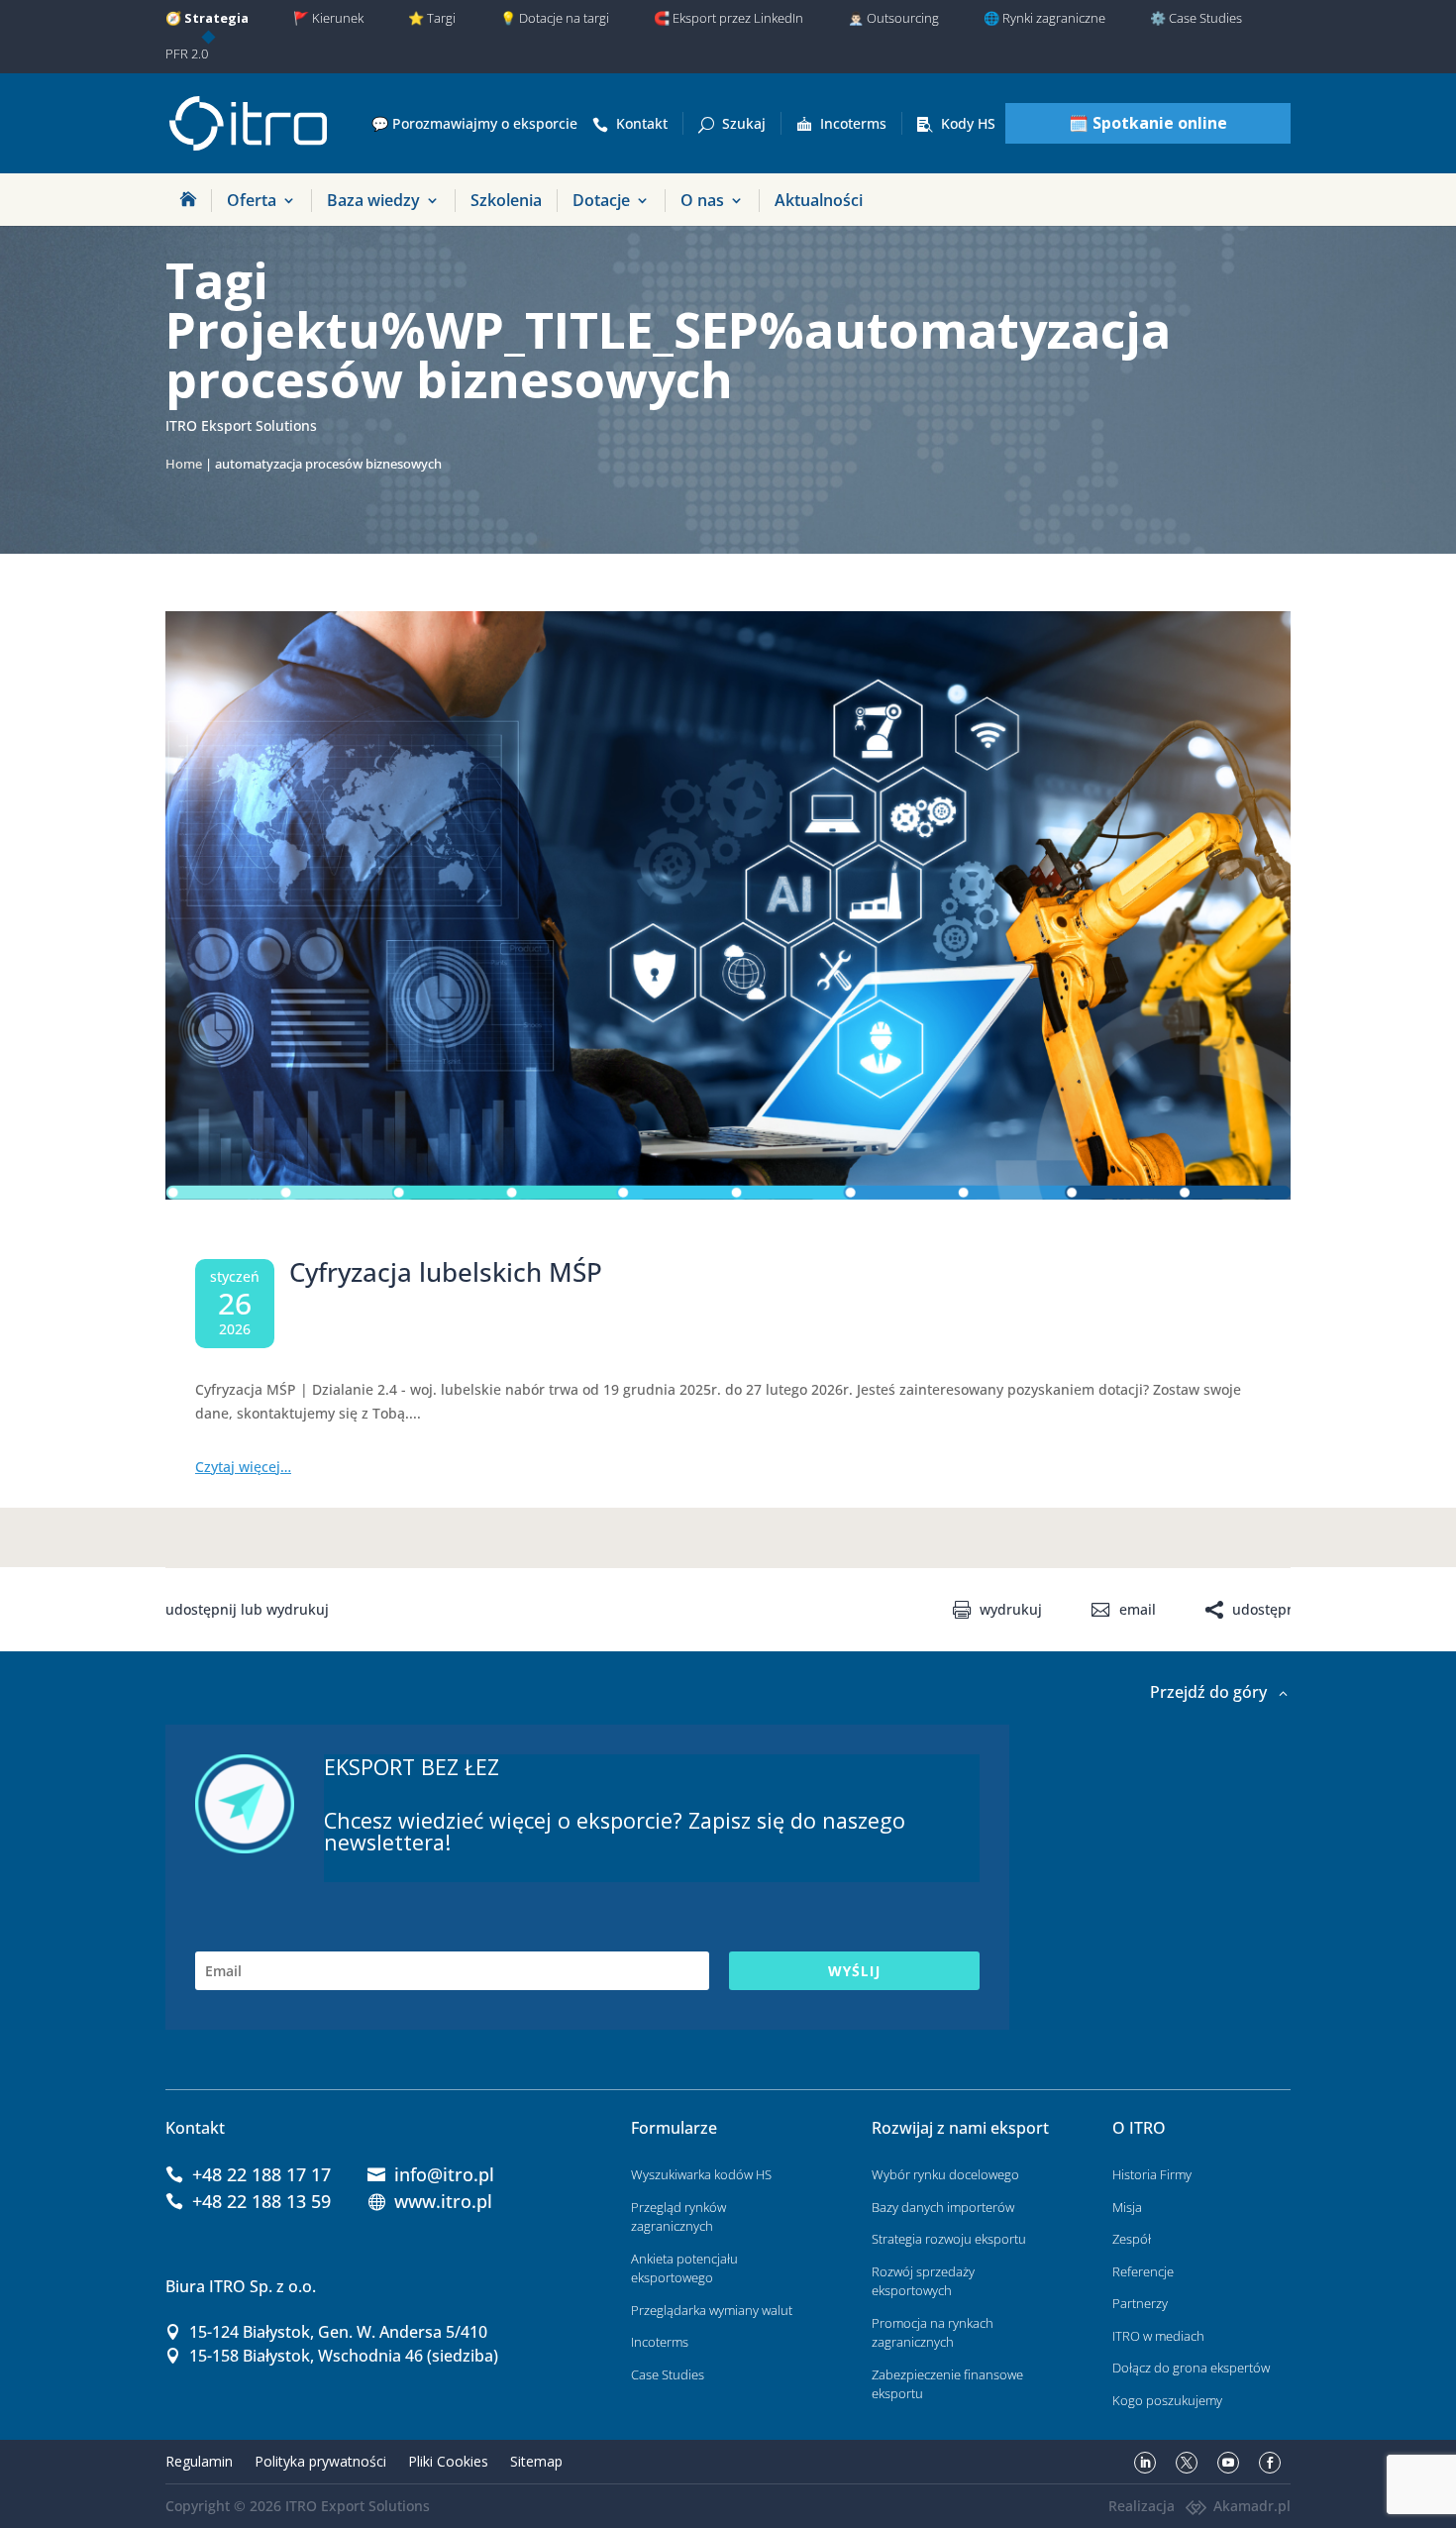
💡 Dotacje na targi (555, 18)
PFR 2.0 (187, 53)
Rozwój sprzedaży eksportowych (923, 2281)
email (1137, 1610)
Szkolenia (506, 200)
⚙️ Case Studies (1196, 18)
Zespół (1132, 2239)
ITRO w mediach (1158, 2336)
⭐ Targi (432, 18)
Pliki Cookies (448, 2461)
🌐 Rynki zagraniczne (1044, 18)
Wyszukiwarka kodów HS (701, 2174)
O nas (702, 200)
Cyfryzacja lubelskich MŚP (446, 1272)
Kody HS (968, 123)
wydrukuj (1011, 1610)
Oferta (252, 200)
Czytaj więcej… (243, 1467)
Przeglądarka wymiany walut (712, 2310)
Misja (1127, 2207)
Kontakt (642, 123)
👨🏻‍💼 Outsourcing (893, 18)
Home (184, 464)
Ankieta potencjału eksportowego (684, 2268)
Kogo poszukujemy (1167, 2400)
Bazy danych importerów (943, 2207)
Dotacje (601, 200)
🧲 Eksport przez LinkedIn (728, 18)
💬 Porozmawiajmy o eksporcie (474, 123)
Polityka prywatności (320, 2461)
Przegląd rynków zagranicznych (678, 2217)
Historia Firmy (1152, 2174)
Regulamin (199, 2461)
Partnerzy (1140, 2303)
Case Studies (668, 2374)
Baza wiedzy (373, 200)
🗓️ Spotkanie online (1148, 123)
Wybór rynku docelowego (945, 2174)
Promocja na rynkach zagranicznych (933, 2333)
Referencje (1143, 2271)
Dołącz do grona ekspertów (1191, 2368)
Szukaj (744, 123)
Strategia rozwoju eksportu (949, 2239)
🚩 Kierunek (328, 18)
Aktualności (819, 200)
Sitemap (536, 2461)
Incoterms (853, 123)
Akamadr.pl (1252, 2506)
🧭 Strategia (207, 18)
